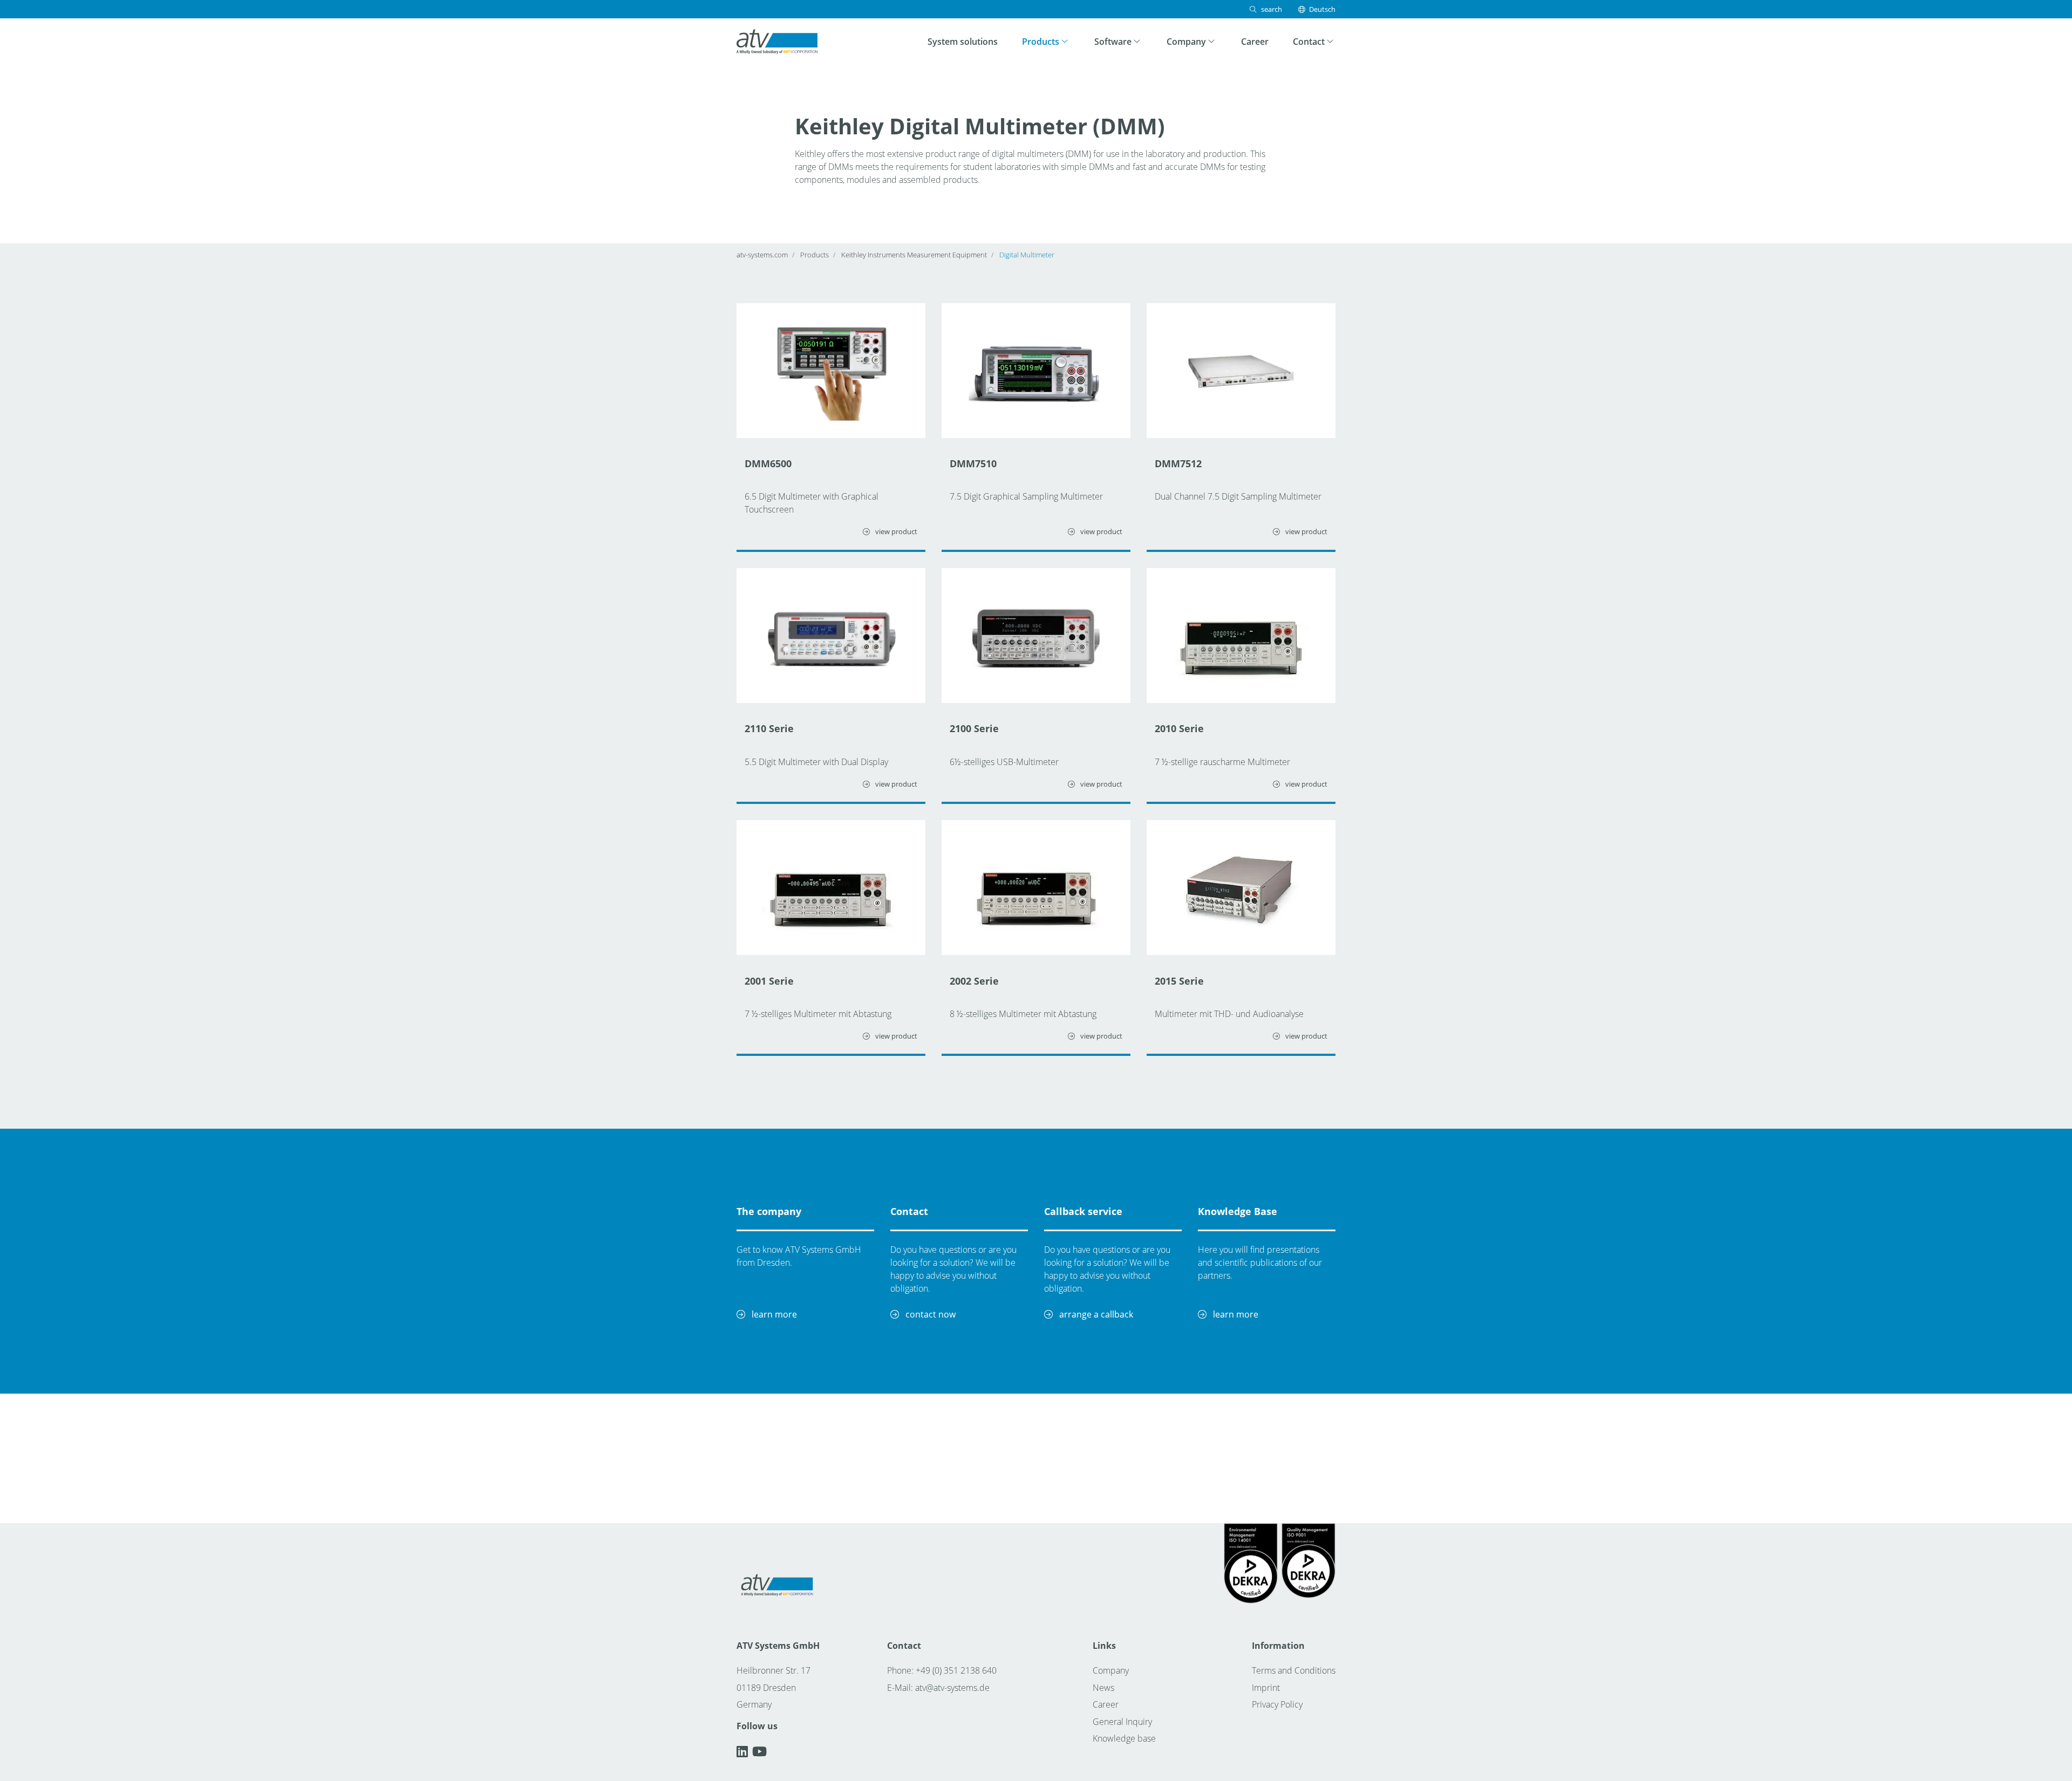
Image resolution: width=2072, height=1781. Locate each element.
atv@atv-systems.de (952, 1688)
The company (769, 1211)
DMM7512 (1178, 463)
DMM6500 (768, 463)
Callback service (1083, 1211)
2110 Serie (769, 728)
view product (895, 531)
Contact (909, 1211)
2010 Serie (1179, 728)
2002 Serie (974, 981)
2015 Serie (1179, 981)
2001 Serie (769, 981)
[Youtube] (759, 1751)
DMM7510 (973, 463)
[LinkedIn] (744, 1751)
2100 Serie (974, 728)
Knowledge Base (1238, 1211)
